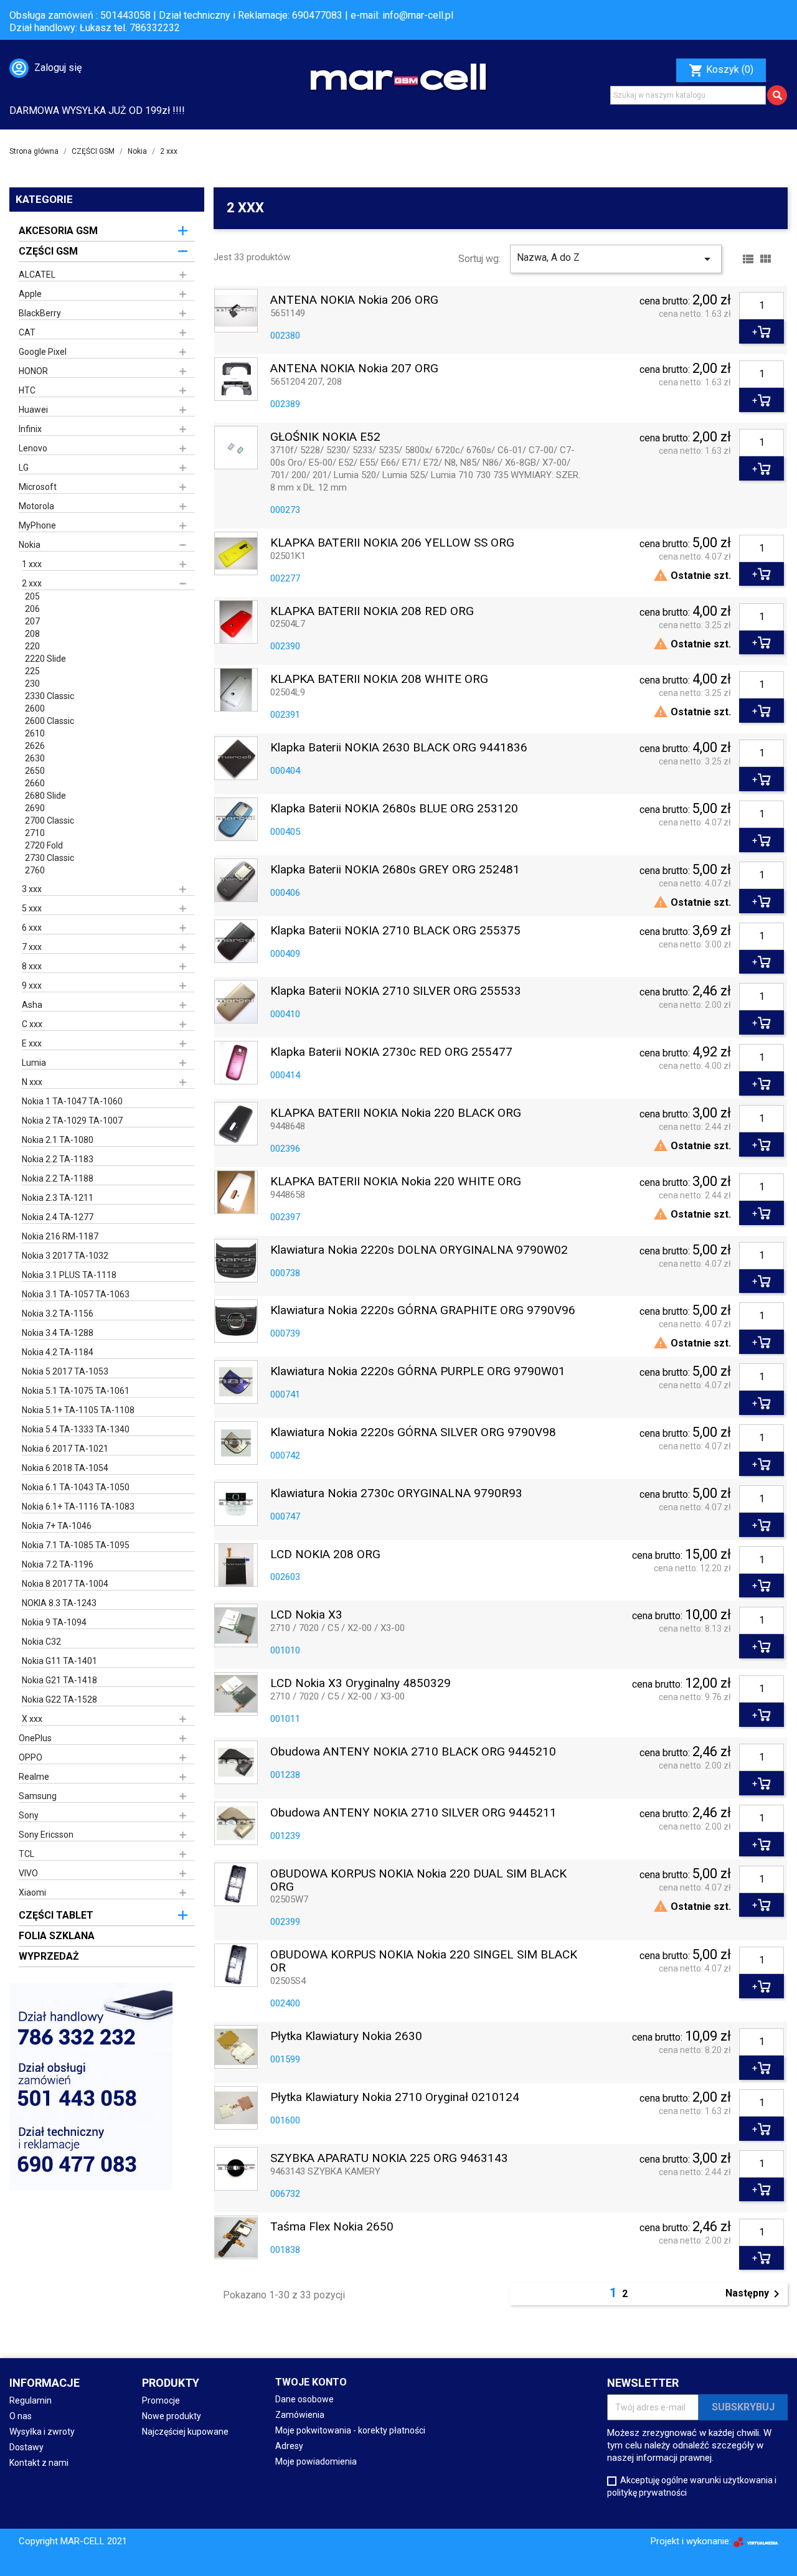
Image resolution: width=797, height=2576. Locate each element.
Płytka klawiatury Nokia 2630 (346, 2037)
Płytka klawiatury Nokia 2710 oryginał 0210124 (395, 2098)
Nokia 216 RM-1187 (60, 1236)
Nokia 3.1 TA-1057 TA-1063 (76, 1294)
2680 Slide (45, 796)
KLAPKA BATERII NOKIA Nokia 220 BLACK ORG (396, 1113)
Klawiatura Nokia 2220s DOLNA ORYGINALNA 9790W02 (419, 1250)
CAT (27, 332)
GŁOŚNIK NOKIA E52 (325, 437)
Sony (29, 1815)
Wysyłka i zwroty (42, 2432)
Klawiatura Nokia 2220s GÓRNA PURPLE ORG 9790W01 (418, 1372)
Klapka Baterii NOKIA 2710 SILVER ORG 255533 (396, 991)
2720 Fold (44, 845)
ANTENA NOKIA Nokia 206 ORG (354, 300)
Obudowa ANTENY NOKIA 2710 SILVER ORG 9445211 (413, 1813)
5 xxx (32, 908)
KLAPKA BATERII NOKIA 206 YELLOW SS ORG (392, 543)
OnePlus (35, 1738)
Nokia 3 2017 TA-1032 (65, 1256)
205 (32, 596)
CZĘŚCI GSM (48, 251)
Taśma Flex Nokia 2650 (332, 2227)
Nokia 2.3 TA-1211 (58, 1198)
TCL (26, 1854)
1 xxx (32, 564)
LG (24, 468)
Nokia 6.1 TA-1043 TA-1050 (76, 1487)
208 (32, 634)
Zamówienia (300, 2415)
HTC (27, 390)
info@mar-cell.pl (418, 15)
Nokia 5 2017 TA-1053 (65, 1371)
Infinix (30, 429)
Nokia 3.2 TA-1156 (58, 1314)
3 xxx (32, 889)
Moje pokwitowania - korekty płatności (350, 2430)
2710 (35, 833)
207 (32, 621)
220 (32, 646)
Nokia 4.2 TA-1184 (58, 1352)
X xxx (32, 1719)
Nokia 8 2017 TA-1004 (65, 1584)
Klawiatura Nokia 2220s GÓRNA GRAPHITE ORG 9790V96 (423, 1311)
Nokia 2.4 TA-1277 (58, 1217)
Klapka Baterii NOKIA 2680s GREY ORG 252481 (395, 870)
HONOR (33, 371)
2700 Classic (50, 820)
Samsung (38, 1796)
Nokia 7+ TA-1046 (57, 1526)
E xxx (32, 1043)
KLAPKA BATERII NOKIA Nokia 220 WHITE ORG (396, 1182)
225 (32, 671)
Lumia (34, 1063)
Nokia (30, 545)
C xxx (32, 1024)
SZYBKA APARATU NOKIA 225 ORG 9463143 (389, 2159)
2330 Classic (50, 696)
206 (32, 609)
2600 (35, 708)
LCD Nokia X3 (306, 1615)
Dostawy (26, 2447)
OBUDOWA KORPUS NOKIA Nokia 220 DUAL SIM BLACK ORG (418, 1881)
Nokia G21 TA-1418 (59, 1680)
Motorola (36, 506)
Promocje (161, 2400)
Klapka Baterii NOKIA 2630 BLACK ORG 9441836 (399, 748)
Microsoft (38, 487)
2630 (35, 758)
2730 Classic (50, 858)
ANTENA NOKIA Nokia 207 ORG (354, 369)
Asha (32, 1005)
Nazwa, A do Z (616, 259)
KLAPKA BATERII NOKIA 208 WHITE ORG (379, 679)
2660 (35, 783)
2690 (35, 808)
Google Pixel (43, 352)
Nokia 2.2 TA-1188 (58, 1178)
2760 (35, 870)
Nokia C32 (41, 1642)
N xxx (32, 1082)
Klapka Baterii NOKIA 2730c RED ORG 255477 (391, 1052)
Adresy (289, 2446)
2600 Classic (50, 721)
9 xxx (32, 985)
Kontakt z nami (39, 2463)
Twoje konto (311, 2382)
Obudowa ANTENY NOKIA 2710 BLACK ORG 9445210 (413, 1752)
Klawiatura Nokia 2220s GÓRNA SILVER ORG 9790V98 (413, 1433)
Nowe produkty (172, 2416)
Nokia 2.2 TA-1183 (58, 1159)
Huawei (33, 410)
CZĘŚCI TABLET (56, 1915)
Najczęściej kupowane (185, 2432)
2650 (35, 771)
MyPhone (37, 525)
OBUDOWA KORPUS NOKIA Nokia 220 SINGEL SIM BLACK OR (424, 1962)
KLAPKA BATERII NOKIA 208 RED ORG (372, 612)
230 (32, 684)
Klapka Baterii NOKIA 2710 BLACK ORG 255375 (395, 931)
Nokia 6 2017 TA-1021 (65, 1449)
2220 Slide (45, 659)
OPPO (31, 1757)
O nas (21, 2416)
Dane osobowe (304, 2399)
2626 (35, 746)
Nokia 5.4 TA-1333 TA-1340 (76, 1429)
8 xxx (32, 966)
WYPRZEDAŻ (49, 1956)
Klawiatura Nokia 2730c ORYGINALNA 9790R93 (396, 1494)
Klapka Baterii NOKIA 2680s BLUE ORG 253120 (394, 809)
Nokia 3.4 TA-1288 (58, 1333)
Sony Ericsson (46, 1835)
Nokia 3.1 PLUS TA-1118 (69, 1275)
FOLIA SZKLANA (57, 1936)
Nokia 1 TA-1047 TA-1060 (72, 1101)
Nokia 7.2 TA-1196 (58, 1564)
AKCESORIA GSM (58, 231)
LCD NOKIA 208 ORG (325, 1555)
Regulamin (31, 2400)
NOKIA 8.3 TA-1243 (59, 1603)
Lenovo (33, 448)
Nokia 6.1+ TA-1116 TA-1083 (78, 1507)
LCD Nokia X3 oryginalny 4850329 (361, 1684)
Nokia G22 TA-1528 (59, 1699)
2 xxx (32, 583)
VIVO (28, 1873)
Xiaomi (32, 1892)
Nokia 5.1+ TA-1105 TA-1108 (78, 1410)
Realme (34, 1777)
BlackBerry (40, 313)
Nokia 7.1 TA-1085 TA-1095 (76, 1545)
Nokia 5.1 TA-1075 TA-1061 (76, 1391)
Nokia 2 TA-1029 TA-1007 (72, 1121)
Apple (30, 294)
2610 (35, 733)
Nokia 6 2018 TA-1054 (65, 1468)
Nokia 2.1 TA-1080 (58, 1140)
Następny (755, 2294)
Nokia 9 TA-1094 (54, 1622)
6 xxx (32, 928)
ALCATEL (37, 275)
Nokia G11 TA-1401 (59, 1661)
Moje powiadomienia (316, 2461)
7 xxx (32, 947)
